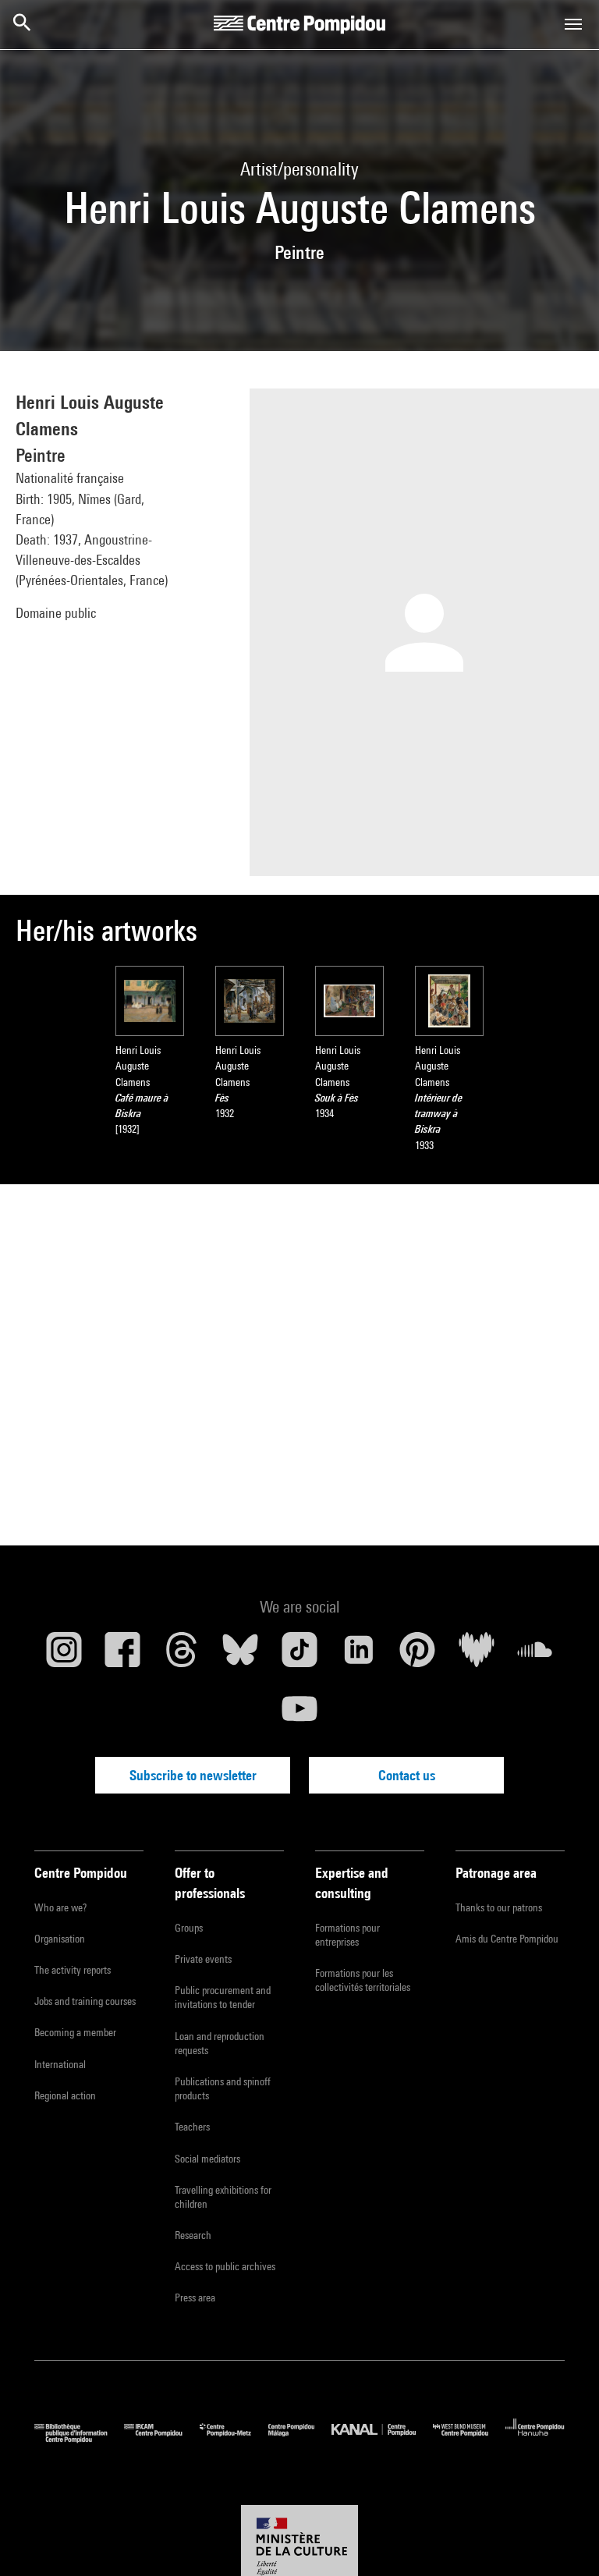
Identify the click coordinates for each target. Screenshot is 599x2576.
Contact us (407, 1775)
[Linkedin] (359, 1655)
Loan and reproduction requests (220, 2043)
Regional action (65, 2095)
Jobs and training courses (85, 2001)
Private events (203, 1959)
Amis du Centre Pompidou (507, 1939)
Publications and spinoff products (223, 2088)
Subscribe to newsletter (193, 1775)
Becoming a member (75, 2032)
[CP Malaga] (300, 2439)
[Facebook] (123, 1655)
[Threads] (182, 1655)
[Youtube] (299, 1715)
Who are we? (60, 1907)
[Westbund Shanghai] (469, 2439)
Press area (195, 2297)
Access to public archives (225, 2266)
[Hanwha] (535, 2439)
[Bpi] (79, 2439)
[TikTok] (299, 1655)
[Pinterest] (417, 1655)
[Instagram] (64, 1655)
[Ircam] (161, 2439)
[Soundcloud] (535, 1655)
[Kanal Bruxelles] (382, 2439)
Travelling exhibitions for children (223, 2197)
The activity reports (73, 1970)
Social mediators (207, 2159)
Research (193, 2235)
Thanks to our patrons (499, 1907)
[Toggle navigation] (573, 24)
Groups (189, 1928)
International (60, 2064)
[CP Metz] (234, 2439)
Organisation (60, 1939)
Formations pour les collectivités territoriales (363, 1980)
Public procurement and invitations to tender (223, 1997)
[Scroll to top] (562, 2539)
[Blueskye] (241, 1655)
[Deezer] (477, 1655)
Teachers (192, 2127)
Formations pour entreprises (347, 1935)
